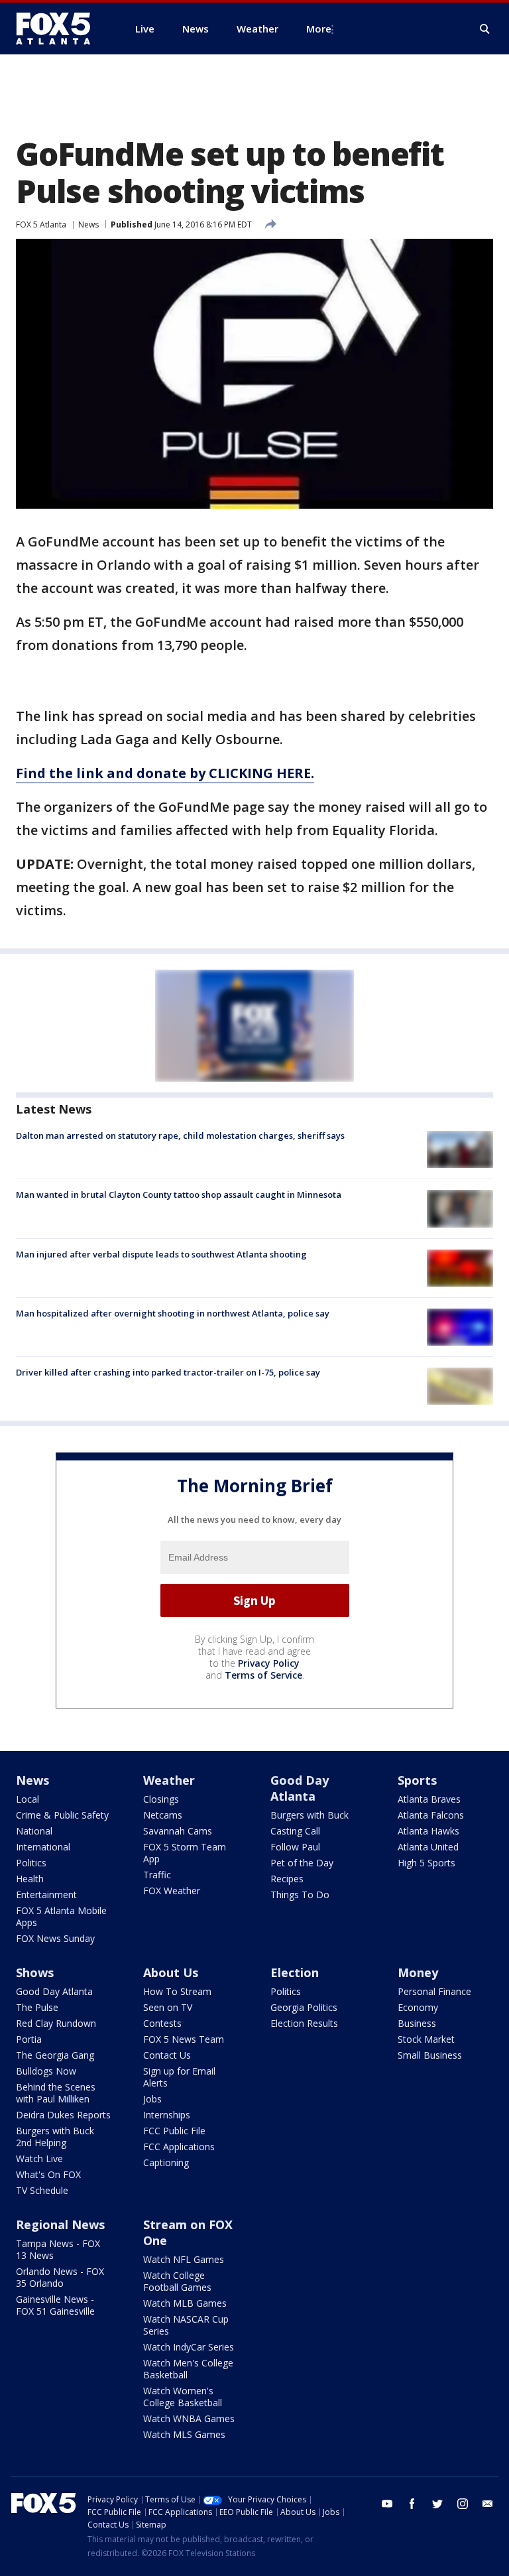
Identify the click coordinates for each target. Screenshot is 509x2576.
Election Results (304, 2023)
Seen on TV (168, 2007)
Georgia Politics (304, 2007)
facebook (412, 2504)
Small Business (430, 2055)
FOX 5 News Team (184, 2039)
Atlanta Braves (429, 1799)
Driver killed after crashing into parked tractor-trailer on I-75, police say (168, 1372)
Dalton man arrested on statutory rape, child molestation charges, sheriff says (180, 1135)
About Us (171, 1972)
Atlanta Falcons (431, 1815)
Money (418, 1972)
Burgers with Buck (310, 1815)
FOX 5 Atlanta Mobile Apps (61, 1916)
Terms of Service (263, 1675)
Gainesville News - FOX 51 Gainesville (55, 2305)
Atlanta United (428, 1847)
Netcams (163, 1815)
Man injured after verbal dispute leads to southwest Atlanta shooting (161, 1254)
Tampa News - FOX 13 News (58, 2249)
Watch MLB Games (185, 2303)
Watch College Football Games (177, 2281)
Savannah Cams (178, 1831)
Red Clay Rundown (56, 2023)
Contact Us (167, 2055)
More (319, 29)
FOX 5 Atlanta (41, 225)
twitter (437, 2504)
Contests (162, 2023)
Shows (35, 1972)
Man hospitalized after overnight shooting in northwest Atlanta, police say (173, 1313)
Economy (418, 2007)
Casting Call (295, 1831)
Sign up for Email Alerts (179, 2077)
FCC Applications (179, 2147)
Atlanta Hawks (428, 1831)
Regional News (60, 2224)
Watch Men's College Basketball (188, 2369)
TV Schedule (42, 2190)
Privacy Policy (269, 1663)
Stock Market (426, 2039)
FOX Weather (172, 1891)
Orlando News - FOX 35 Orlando (60, 2277)
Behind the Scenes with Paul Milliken (56, 2093)
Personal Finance (434, 1991)
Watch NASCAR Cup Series (186, 2325)
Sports (417, 1780)
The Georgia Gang (55, 2055)
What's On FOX (48, 2174)
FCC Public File (174, 2131)
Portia (29, 2039)
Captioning (166, 2162)
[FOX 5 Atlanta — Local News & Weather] (60, 29)
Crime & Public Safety (62, 1815)
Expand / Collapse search (485, 29)
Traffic (157, 1875)
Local (28, 1799)
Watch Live (39, 2158)
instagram (463, 2504)
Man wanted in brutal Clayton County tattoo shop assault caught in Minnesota (179, 1194)
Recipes (287, 1879)
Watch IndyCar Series (189, 2347)
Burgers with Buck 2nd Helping (55, 2137)
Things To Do (300, 1895)
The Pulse (37, 2007)
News (88, 225)
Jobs (152, 2099)
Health (30, 1879)
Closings (161, 1799)
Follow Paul (295, 1847)
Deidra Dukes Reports (63, 2115)
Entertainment (46, 1895)
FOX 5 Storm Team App (185, 1853)
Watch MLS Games (184, 2434)
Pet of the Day (302, 1863)
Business (417, 2023)
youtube (387, 2504)
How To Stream (177, 1991)
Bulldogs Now (46, 2071)
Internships (167, 2115)
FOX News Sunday (55, 1938)
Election (295, 1972)
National (34, 1831)
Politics (31, 1863)
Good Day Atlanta (300, 1788)
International (43, 1847)
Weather (169, 1780)
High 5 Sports (426, 1863)
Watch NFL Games (184, 2259)
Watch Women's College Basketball (183, 2397)
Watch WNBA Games (189, 2418)
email (488, 2504)
